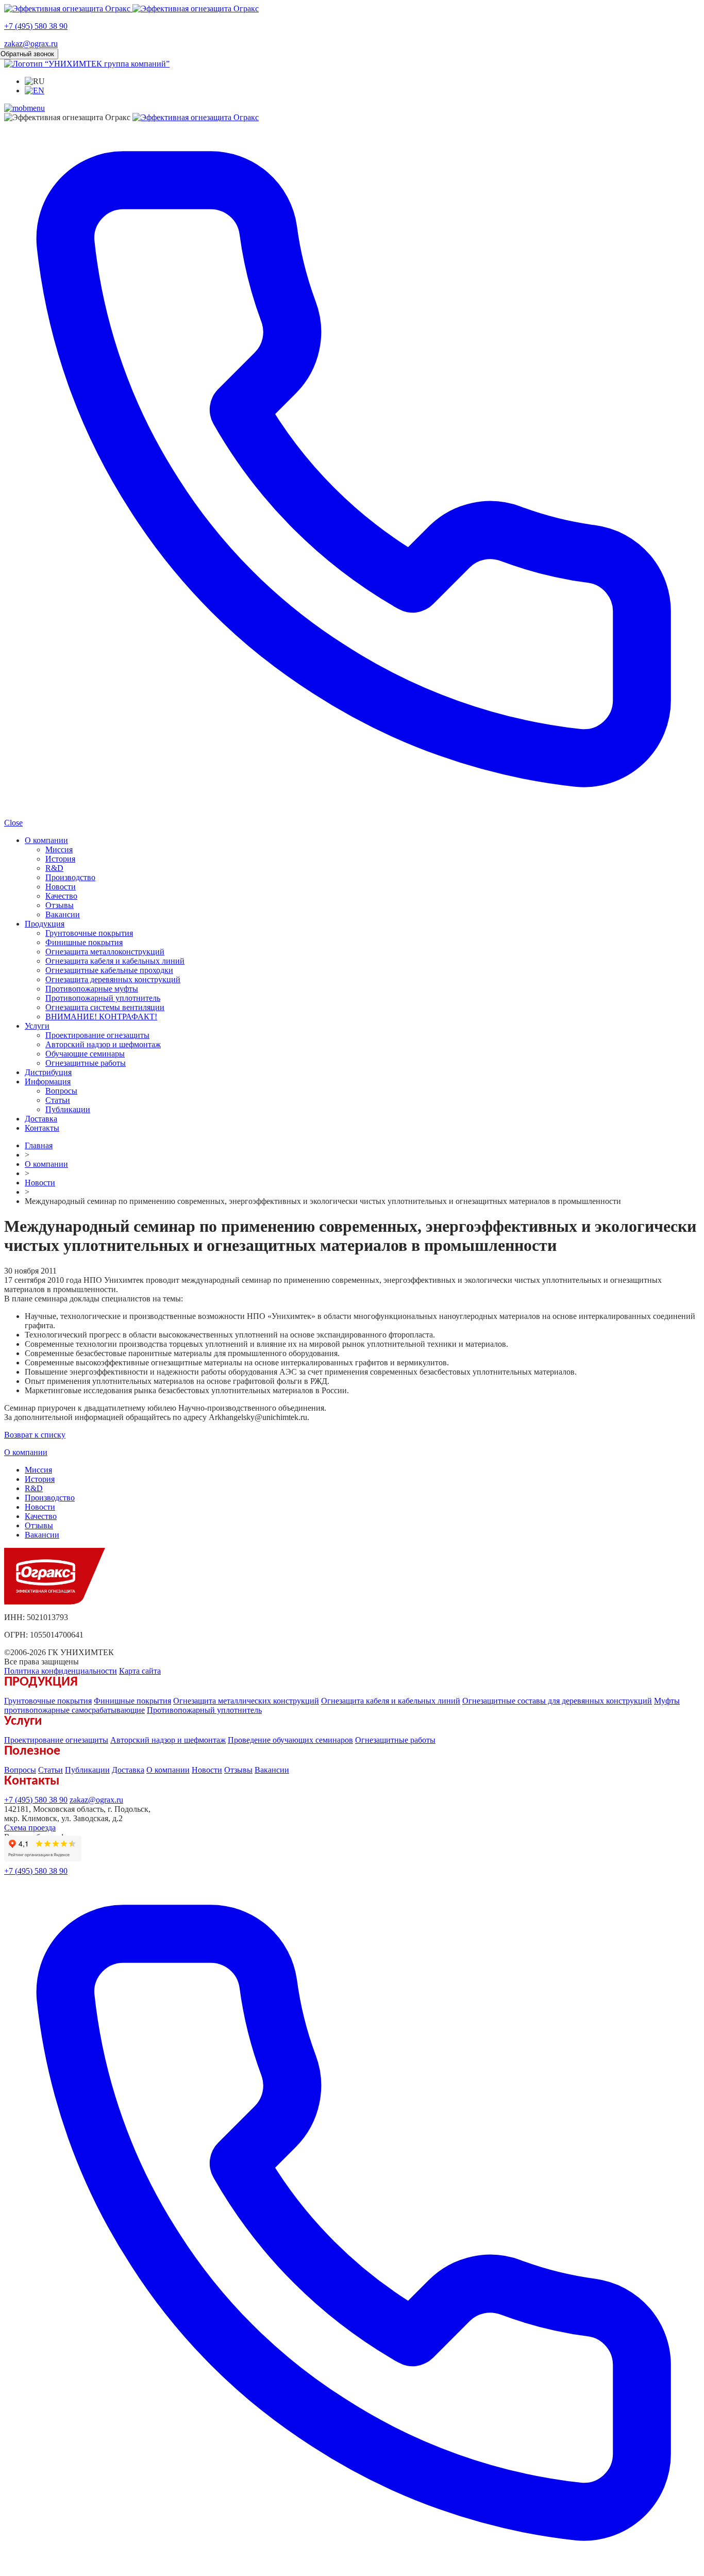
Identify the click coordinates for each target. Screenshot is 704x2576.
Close (13, 823)
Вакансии (63, 914)
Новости (61, 887)
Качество (61, 896)
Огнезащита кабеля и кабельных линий (115, 961)
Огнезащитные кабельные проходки (109, 970)
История (60, 859)
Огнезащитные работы (86, 1063)
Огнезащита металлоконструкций (105, 952)
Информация (48, 1081)
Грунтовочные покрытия (89, 933)
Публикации (68, 1109)
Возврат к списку (35, 1435)
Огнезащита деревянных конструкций (113, 979)
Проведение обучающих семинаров (290, 1740)
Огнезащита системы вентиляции (105, 1007)
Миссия (59, 849)
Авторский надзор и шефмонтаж (103, 1044)
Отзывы (60, 905)
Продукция (45, 924)
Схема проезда (30, 1828)
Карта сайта (140, 1671)
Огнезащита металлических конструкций (246, 1701)
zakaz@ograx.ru (31, 44)
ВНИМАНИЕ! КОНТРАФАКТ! (101, 1017)
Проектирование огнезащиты (97, 1035)
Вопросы (61, 1091)
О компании (46, 840)
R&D (54, 868)
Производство (70, 877)
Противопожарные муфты (92, 989)
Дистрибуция (48, 1072)
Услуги (37, 1026)
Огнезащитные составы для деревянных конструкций (557, 1701)
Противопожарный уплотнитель (103, 998)
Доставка (41, 1119)
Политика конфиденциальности (61, 1671)
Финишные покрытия (84, 942)
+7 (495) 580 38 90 (36, 26)
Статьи (58, 1100)
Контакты (42, 1128)
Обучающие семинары (85, 1054)
